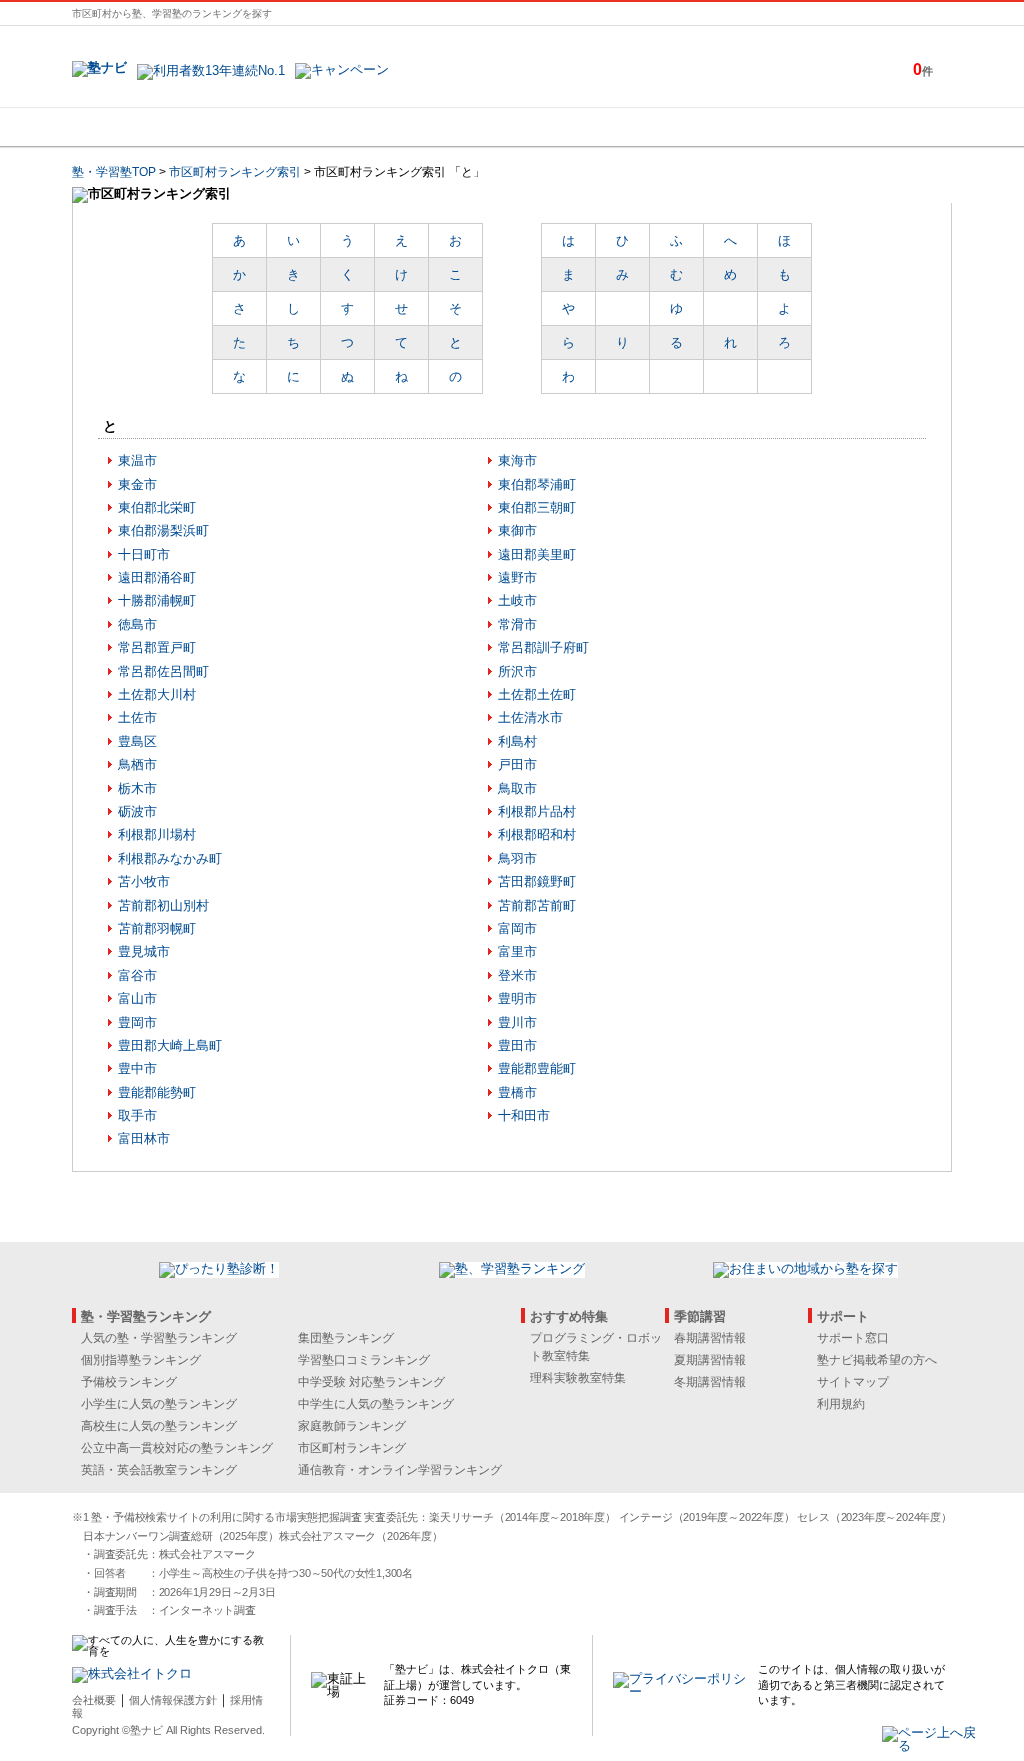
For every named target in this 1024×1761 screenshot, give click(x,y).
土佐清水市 (530, 717)
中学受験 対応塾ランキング (371, 1382)
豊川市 (517, 1022)
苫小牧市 (144, 881)
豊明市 (517, 998)
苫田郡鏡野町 (537, 881)
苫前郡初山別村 (163, 905)
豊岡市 (137, 1022)
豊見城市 (144, 951)
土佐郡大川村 (157, 694)
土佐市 (137, 717)
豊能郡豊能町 (537, 1068)
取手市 (137, 1115)
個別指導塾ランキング (141, 1360)
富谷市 (137, 975)
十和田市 (524, 1115)
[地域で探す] (145, 127)
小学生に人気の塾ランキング (159, 1404)
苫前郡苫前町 (537, 905)
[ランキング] (437, 127)
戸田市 (517, 764)
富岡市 (517, 928)
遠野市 (517, 577)
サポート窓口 (853, 1338)
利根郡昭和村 (537, 834)
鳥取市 (517, 788)
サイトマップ (853, 1382)
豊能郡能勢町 (157, 1092)
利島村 (517, 741)
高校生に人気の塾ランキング (159, 1426)
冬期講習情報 (710, 1382)
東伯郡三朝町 (537, 507)
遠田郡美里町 (537, 554)
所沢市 (517, 671)
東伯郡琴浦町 (537, 484)
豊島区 (137, 741)
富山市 (137, 998)
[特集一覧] (729, 127)
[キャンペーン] (875, 127)
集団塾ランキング (346, 1338)
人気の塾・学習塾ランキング (159, 1338)
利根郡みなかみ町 (170, 858)
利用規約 (841, 1404)
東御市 (517, 530)
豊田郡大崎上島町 (170, 1045)
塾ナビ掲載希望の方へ (877, 1360)
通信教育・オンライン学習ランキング (400, 1470)
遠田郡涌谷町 (157, 577)
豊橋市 (517, 1092)
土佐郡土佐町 (537, 694)
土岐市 (517, 600)
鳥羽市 (517, 858)
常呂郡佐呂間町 (163, 671)
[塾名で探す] (291, 127)
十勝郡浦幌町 (157, 600)
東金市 (137, 484)
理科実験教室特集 (578, 1378)
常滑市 (517, 624)
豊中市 (137, 1068)
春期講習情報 (710, 1338)
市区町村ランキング (352, 1448)
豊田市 (517, 1045)
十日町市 (144, 554)
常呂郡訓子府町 (543, 647)
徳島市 (137, 624)
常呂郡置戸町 (157, 647)
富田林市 (144, 1138)
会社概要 (94, 1700)
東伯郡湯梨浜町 (163, 530)
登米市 (517, 975)
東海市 (517, 460)
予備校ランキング (129, 1382)
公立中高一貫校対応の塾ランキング (177, 1448)
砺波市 (137, 811)
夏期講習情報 (710, 1360)
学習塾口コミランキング (364, 1360)
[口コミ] (583, 127)
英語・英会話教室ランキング (159, 1470)
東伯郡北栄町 (157, 507)
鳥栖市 (137, 764)
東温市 (137, 460)
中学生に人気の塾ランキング (376, 1404)
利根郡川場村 (157, 834)
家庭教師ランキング (352, 1426)
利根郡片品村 (537, 811)
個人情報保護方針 (173, 1700)
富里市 (517, 951)
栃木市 (137, 788)
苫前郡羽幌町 (157, 928)
